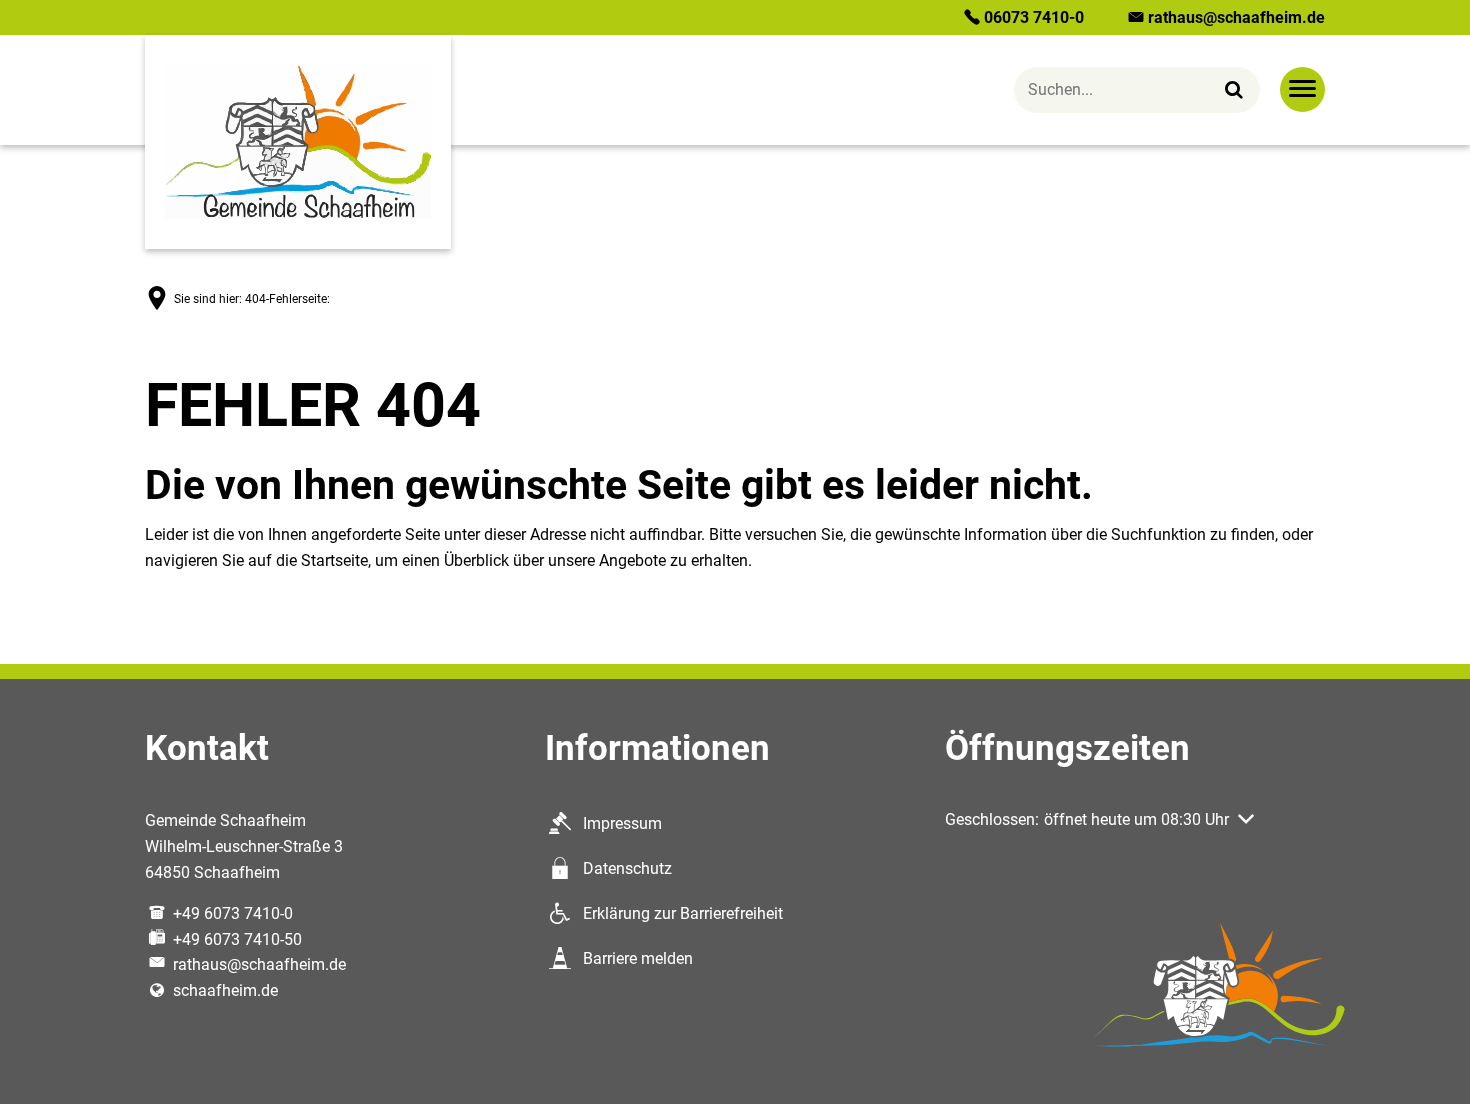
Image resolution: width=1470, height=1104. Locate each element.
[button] (1099, 820)
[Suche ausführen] (1234, 89)
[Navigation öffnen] (1302, 89)
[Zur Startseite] (298, 142)
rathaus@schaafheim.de (259, 964)
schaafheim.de (225, 990)
